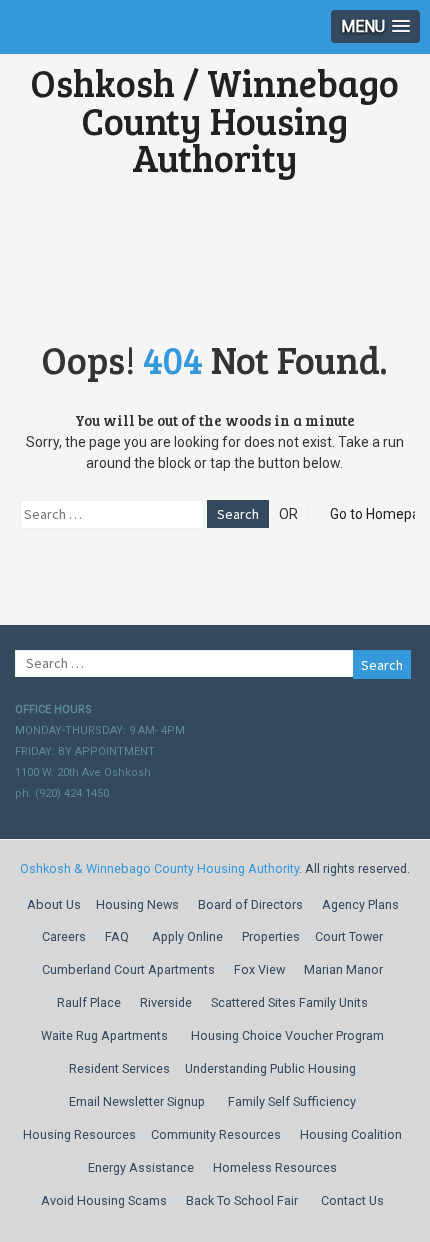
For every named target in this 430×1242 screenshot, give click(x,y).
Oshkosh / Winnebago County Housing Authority (215, 120)
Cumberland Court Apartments (128, 969)
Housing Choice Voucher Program (287, 1035)
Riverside (166, 1002)
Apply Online (187, 936)
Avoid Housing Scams (104, 1200)
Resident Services (119, 1068)
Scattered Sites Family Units (289, 1002)
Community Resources (216, 1134)
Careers (64, 936)
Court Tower (349, 936)
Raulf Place (89, 1002)
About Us (54, 904)
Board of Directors (250, 904)
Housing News (137, 904)
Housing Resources (79, 1134)
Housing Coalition (351, 1134)
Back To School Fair (242, 1200)
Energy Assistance (141, 1167)
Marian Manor (343, 969)
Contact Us (352, 1200)
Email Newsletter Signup (137, 1101)
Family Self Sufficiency (292, 1101)
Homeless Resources (275, 1167)
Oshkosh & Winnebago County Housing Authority (159, 868)
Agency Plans (360, 904)
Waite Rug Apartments (104, 1035)
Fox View (259, 969)
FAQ (117, 936)
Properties (271, 936)
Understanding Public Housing (270, 1068)
